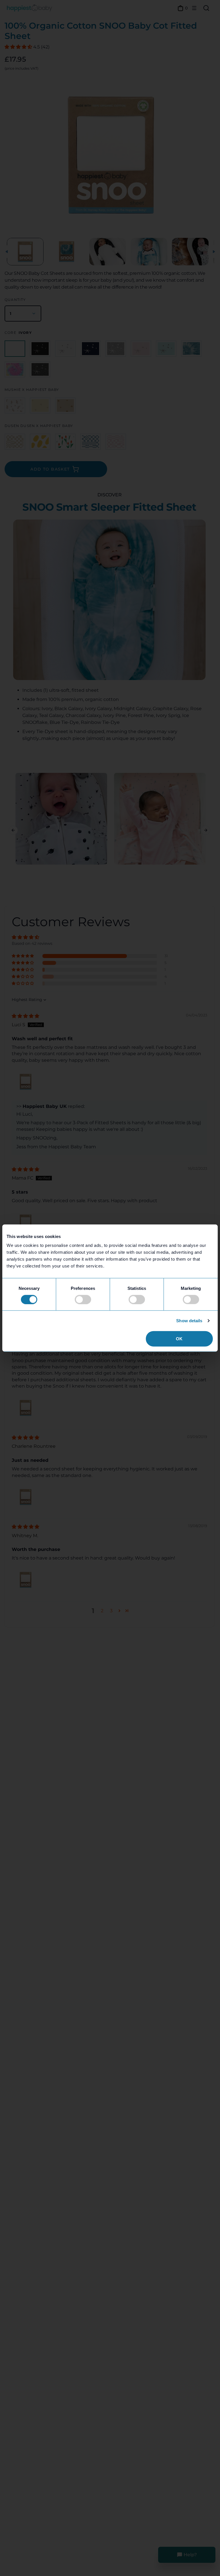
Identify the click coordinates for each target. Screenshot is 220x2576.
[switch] (83, 1299)
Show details (189, 1320)
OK (179, 1339)
